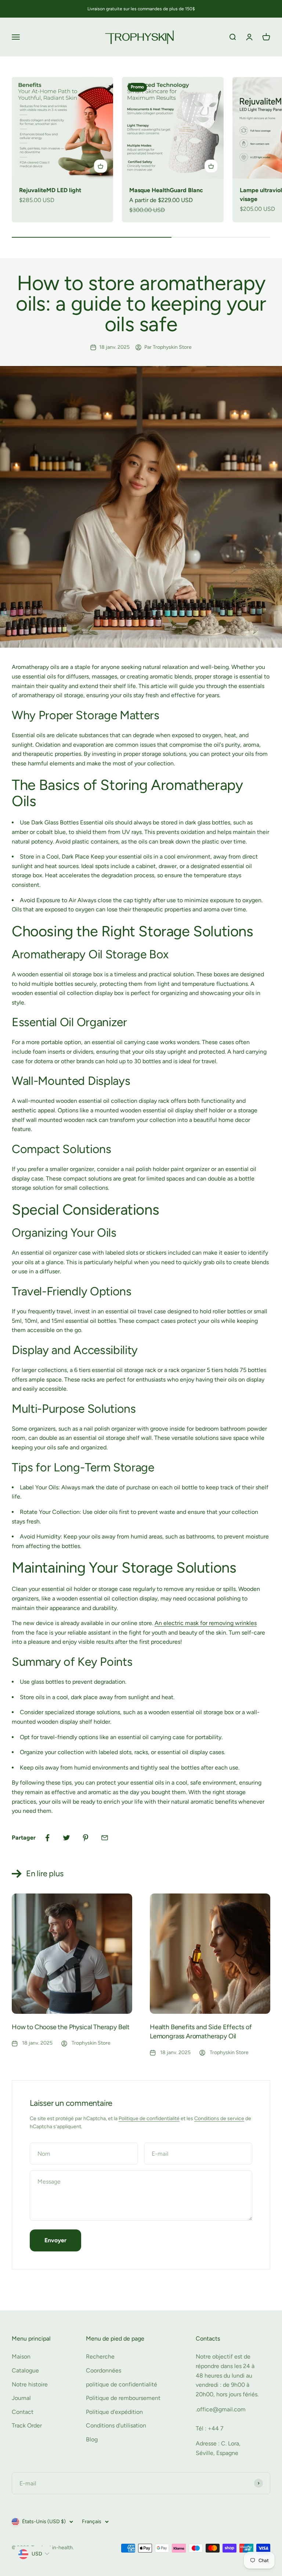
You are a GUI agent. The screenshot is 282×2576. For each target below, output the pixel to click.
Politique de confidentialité (149, 2118)
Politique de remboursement (123, 2398)
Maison (21, 2357)
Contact (23, 2412)
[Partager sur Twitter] (66, 1838)
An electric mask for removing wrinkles (206, 1623)
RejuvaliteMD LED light (50, 190)
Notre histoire (30, 2384)
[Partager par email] (105, 1838)
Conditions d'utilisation (116, 2425)
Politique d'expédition (114, 2412)
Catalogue (25, 2370)
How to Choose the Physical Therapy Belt (71, 2027)
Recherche (100, 2357)
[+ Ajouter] (101, 166)
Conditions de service (219, 2118)
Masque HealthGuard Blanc (166, 190)
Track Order (27, 2425)
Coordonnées (104, 2370)
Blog (92, 2439)
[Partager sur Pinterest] (86, 1838)
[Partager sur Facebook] (47, 1838)
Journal (21, 2398)
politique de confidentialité (122, 2384)
